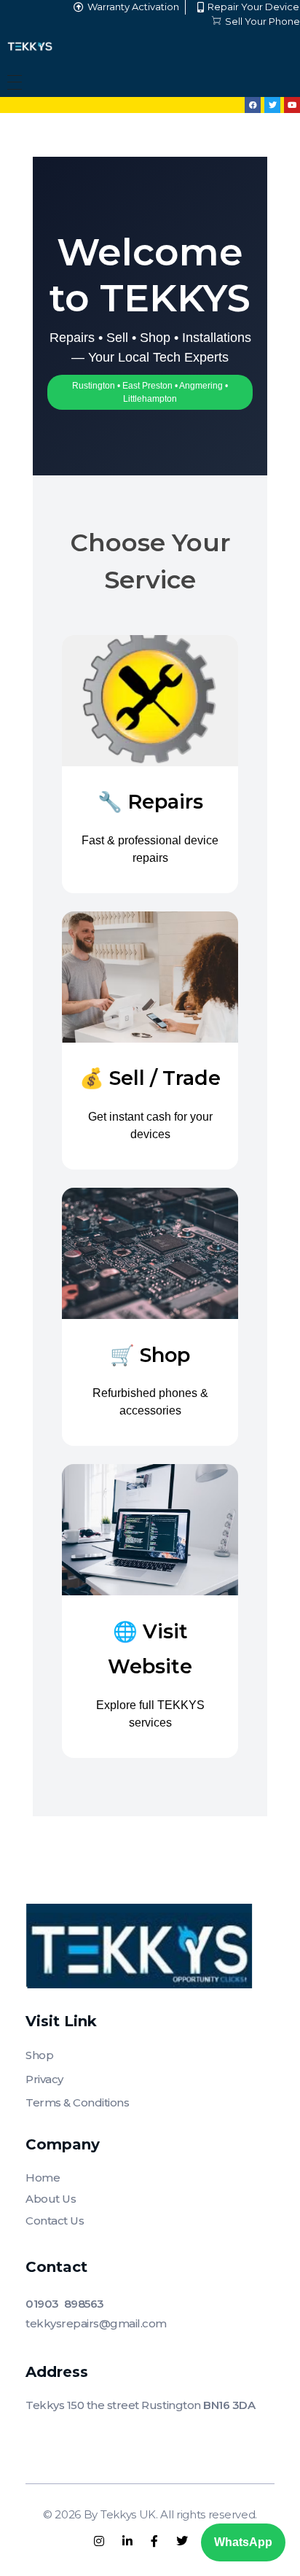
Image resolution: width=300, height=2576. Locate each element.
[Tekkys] (30, 46)
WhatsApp (243, 2542)
